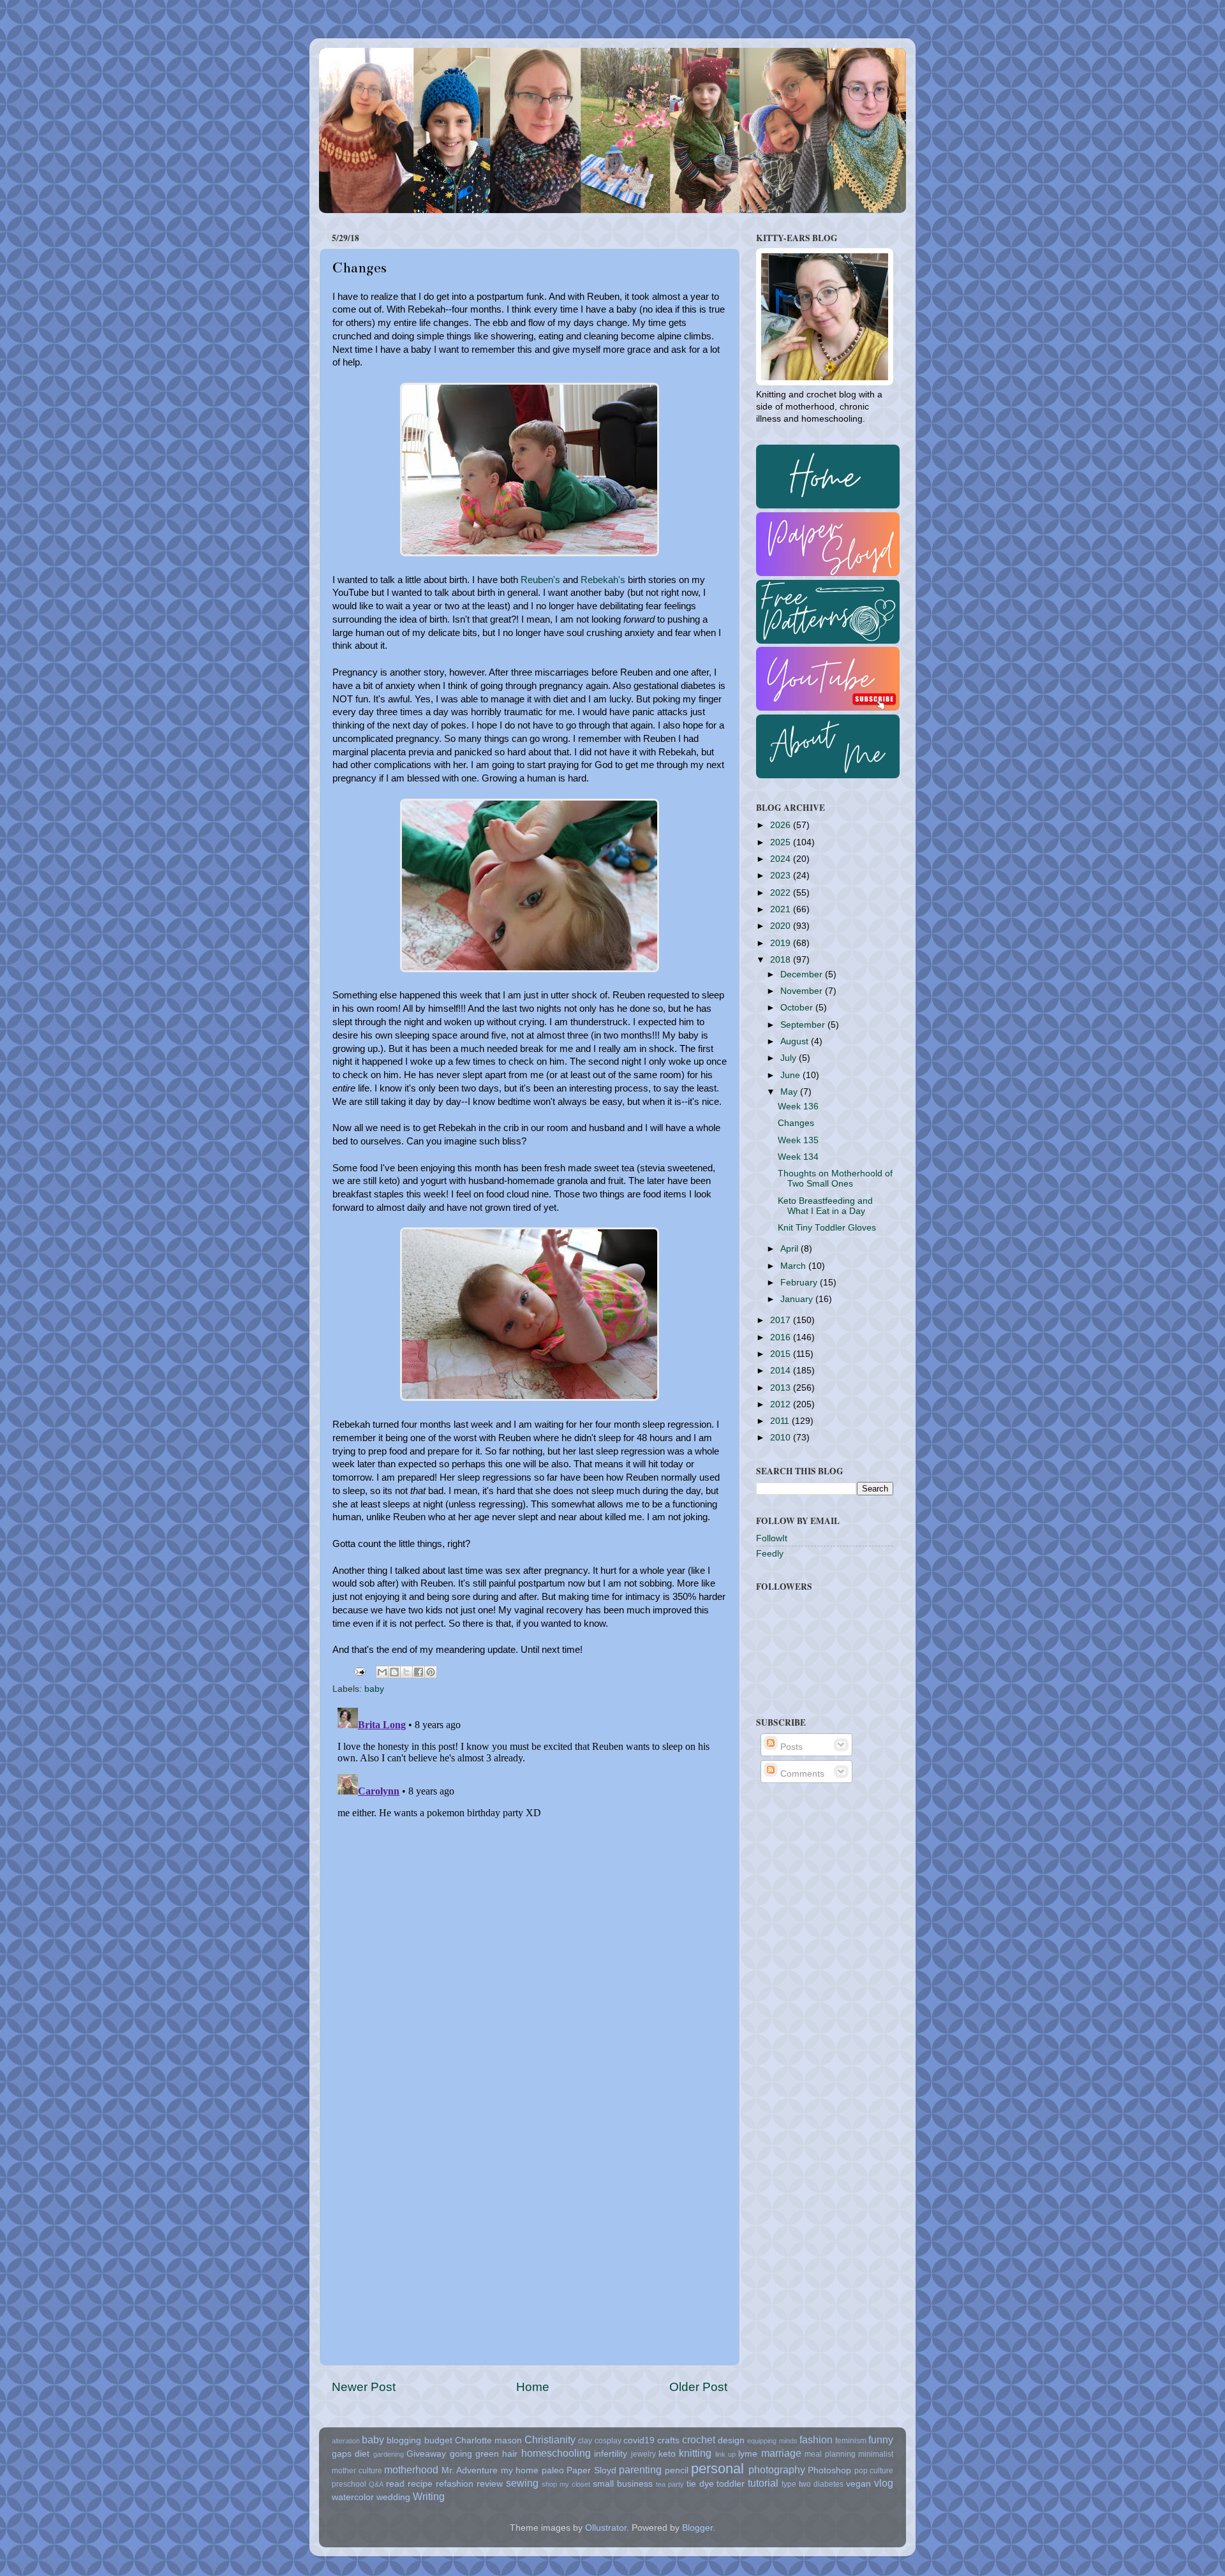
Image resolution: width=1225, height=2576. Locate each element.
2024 (782, 859)
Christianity (550, 2439)
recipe (420, 2484)
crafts (668, 2440)
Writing (429, 2496)
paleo (553, 2470)
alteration (346, 2441)
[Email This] (382, 1672)
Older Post (698, 2387)
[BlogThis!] (394, 1672)
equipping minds (772, 2441)
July (790, 1058)
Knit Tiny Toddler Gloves (827, 1228)
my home (520, 2470)
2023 (782, 876)
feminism (851, 2441)
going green (474, 2454)
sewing (522, 2483)
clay (585, 2441)
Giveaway (426, 2454)
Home (533, 2387)
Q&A (376, 2484)
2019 (782, 943)
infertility (611, 2454)
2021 (782, 909)
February (800, 1283)
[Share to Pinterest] (431, 1672)
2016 (782, 1337)
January (798, 1299)
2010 (782, 1438)
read (395, 2484)
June (791, 1075)
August (796, 1041)
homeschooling (556, 2453)
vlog (884, 2483)
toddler (731, 2484)
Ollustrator (606, 2528)
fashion (816, 2439)
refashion (455, 2484)
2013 (782, 1388)
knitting (695, 2453)
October (798, 1008)
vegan (858, 2484)
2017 (782, 1320)
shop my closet (566, 2484)
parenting (640, 2469)
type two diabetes (813, 2484)
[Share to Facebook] (419, 1672)
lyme (748, 2454)
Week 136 (798, 1107)
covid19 (639, 2440)
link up (725, 2454)
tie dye (700, 2484)
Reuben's (540, 580)
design (731, 2440)
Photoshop (829, 2470)
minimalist (876, 2454)
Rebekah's (603, 580)
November (803, 991)
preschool (349, 2484)
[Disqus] (530, 1862)
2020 (782, 926)
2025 (782, 842)
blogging (404, 2440)
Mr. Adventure (470, 2470)
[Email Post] (359, 1671)
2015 (782, 1354)
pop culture (874, 2471)
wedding (393, 2497)
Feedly (770, 1554)
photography (777, 2469)
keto (667, 2454)
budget (438, 2440)
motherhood (411, 2469)
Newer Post (364, 2387)
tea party (670, 2484)
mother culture (357, 2471)
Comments (801, 1774)
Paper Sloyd (591, 2470)
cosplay (608, 2441)
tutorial (763, 2483)
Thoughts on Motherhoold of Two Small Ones (835, 1179)
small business (623, 2484)
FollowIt (772, 1538)
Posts (790, 1747)
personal (717, 2469)
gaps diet (351, 2454)
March (794, 1266)
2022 (782, 893)
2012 (782, 1404)
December (803, 974)
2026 (782, 825)
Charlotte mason (488, 2440)
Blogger (697, 2528)
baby (374, 1689)
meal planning (830, 2454)
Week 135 (798, 1140)
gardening (389, 2454)
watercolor (353, 2497)
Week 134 (798, 1157)
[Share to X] (406, 1672)
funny (881, 2439)
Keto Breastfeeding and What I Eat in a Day (825, 1206)
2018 (782, 960)
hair (510, 2454)
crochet (699, 2439)
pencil (677, 2470)
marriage (781, 2453)
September (804, 1025)
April (791, 1249)
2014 (782, 1371)
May (790, 1092)
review (490, 2484)
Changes (796, 1123)
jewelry (643, 2454)
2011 (781, 1421)
